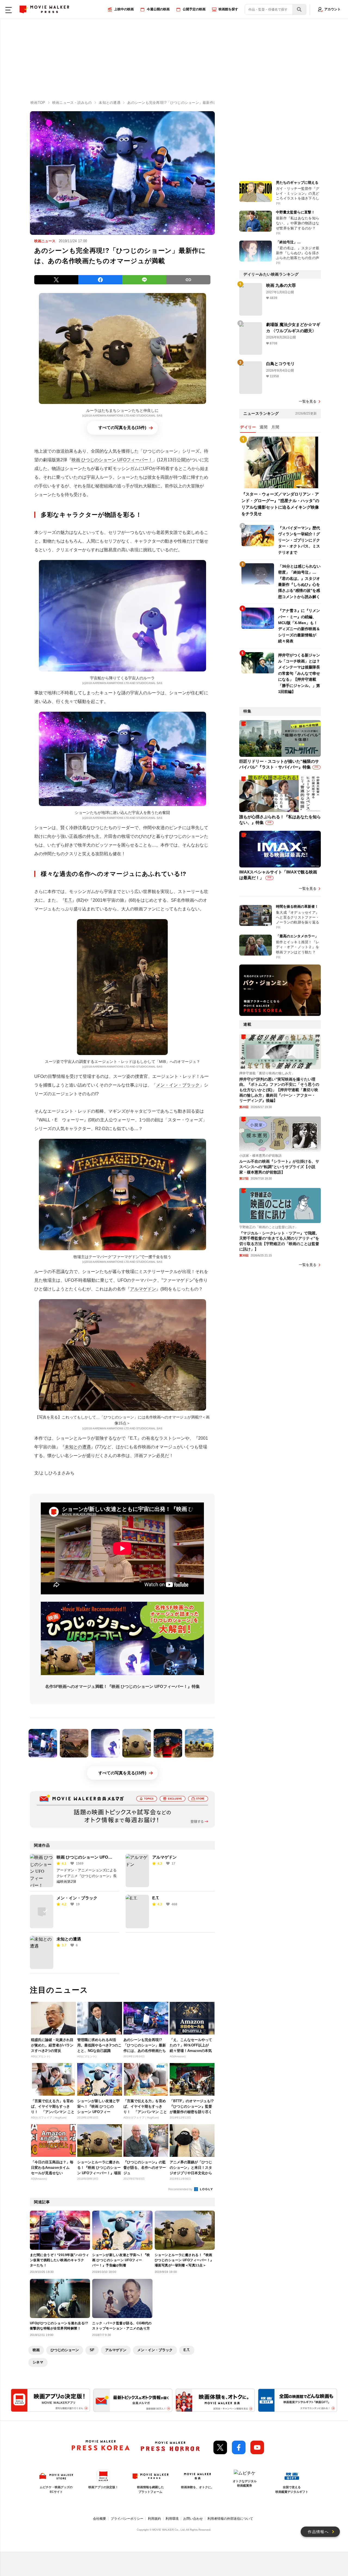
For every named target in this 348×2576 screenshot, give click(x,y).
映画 (36, 2350)
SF (92, 2350)
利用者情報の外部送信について (230, 2519)
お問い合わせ (193, 2519)
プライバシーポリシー (127, 2519)
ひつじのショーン (65, 2350)
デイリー (248, 427)
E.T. (68, 900)
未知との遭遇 (78, 1447)
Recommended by (181, 2189)
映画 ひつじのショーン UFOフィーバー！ (112, 460)
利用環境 (172, 2519)
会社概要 (100, 2519)
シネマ (38, 2362)
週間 (264, 427)
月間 (275, 427)
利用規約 (154, 2519)
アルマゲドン (143, 1289)
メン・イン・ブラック (178, 1085)
